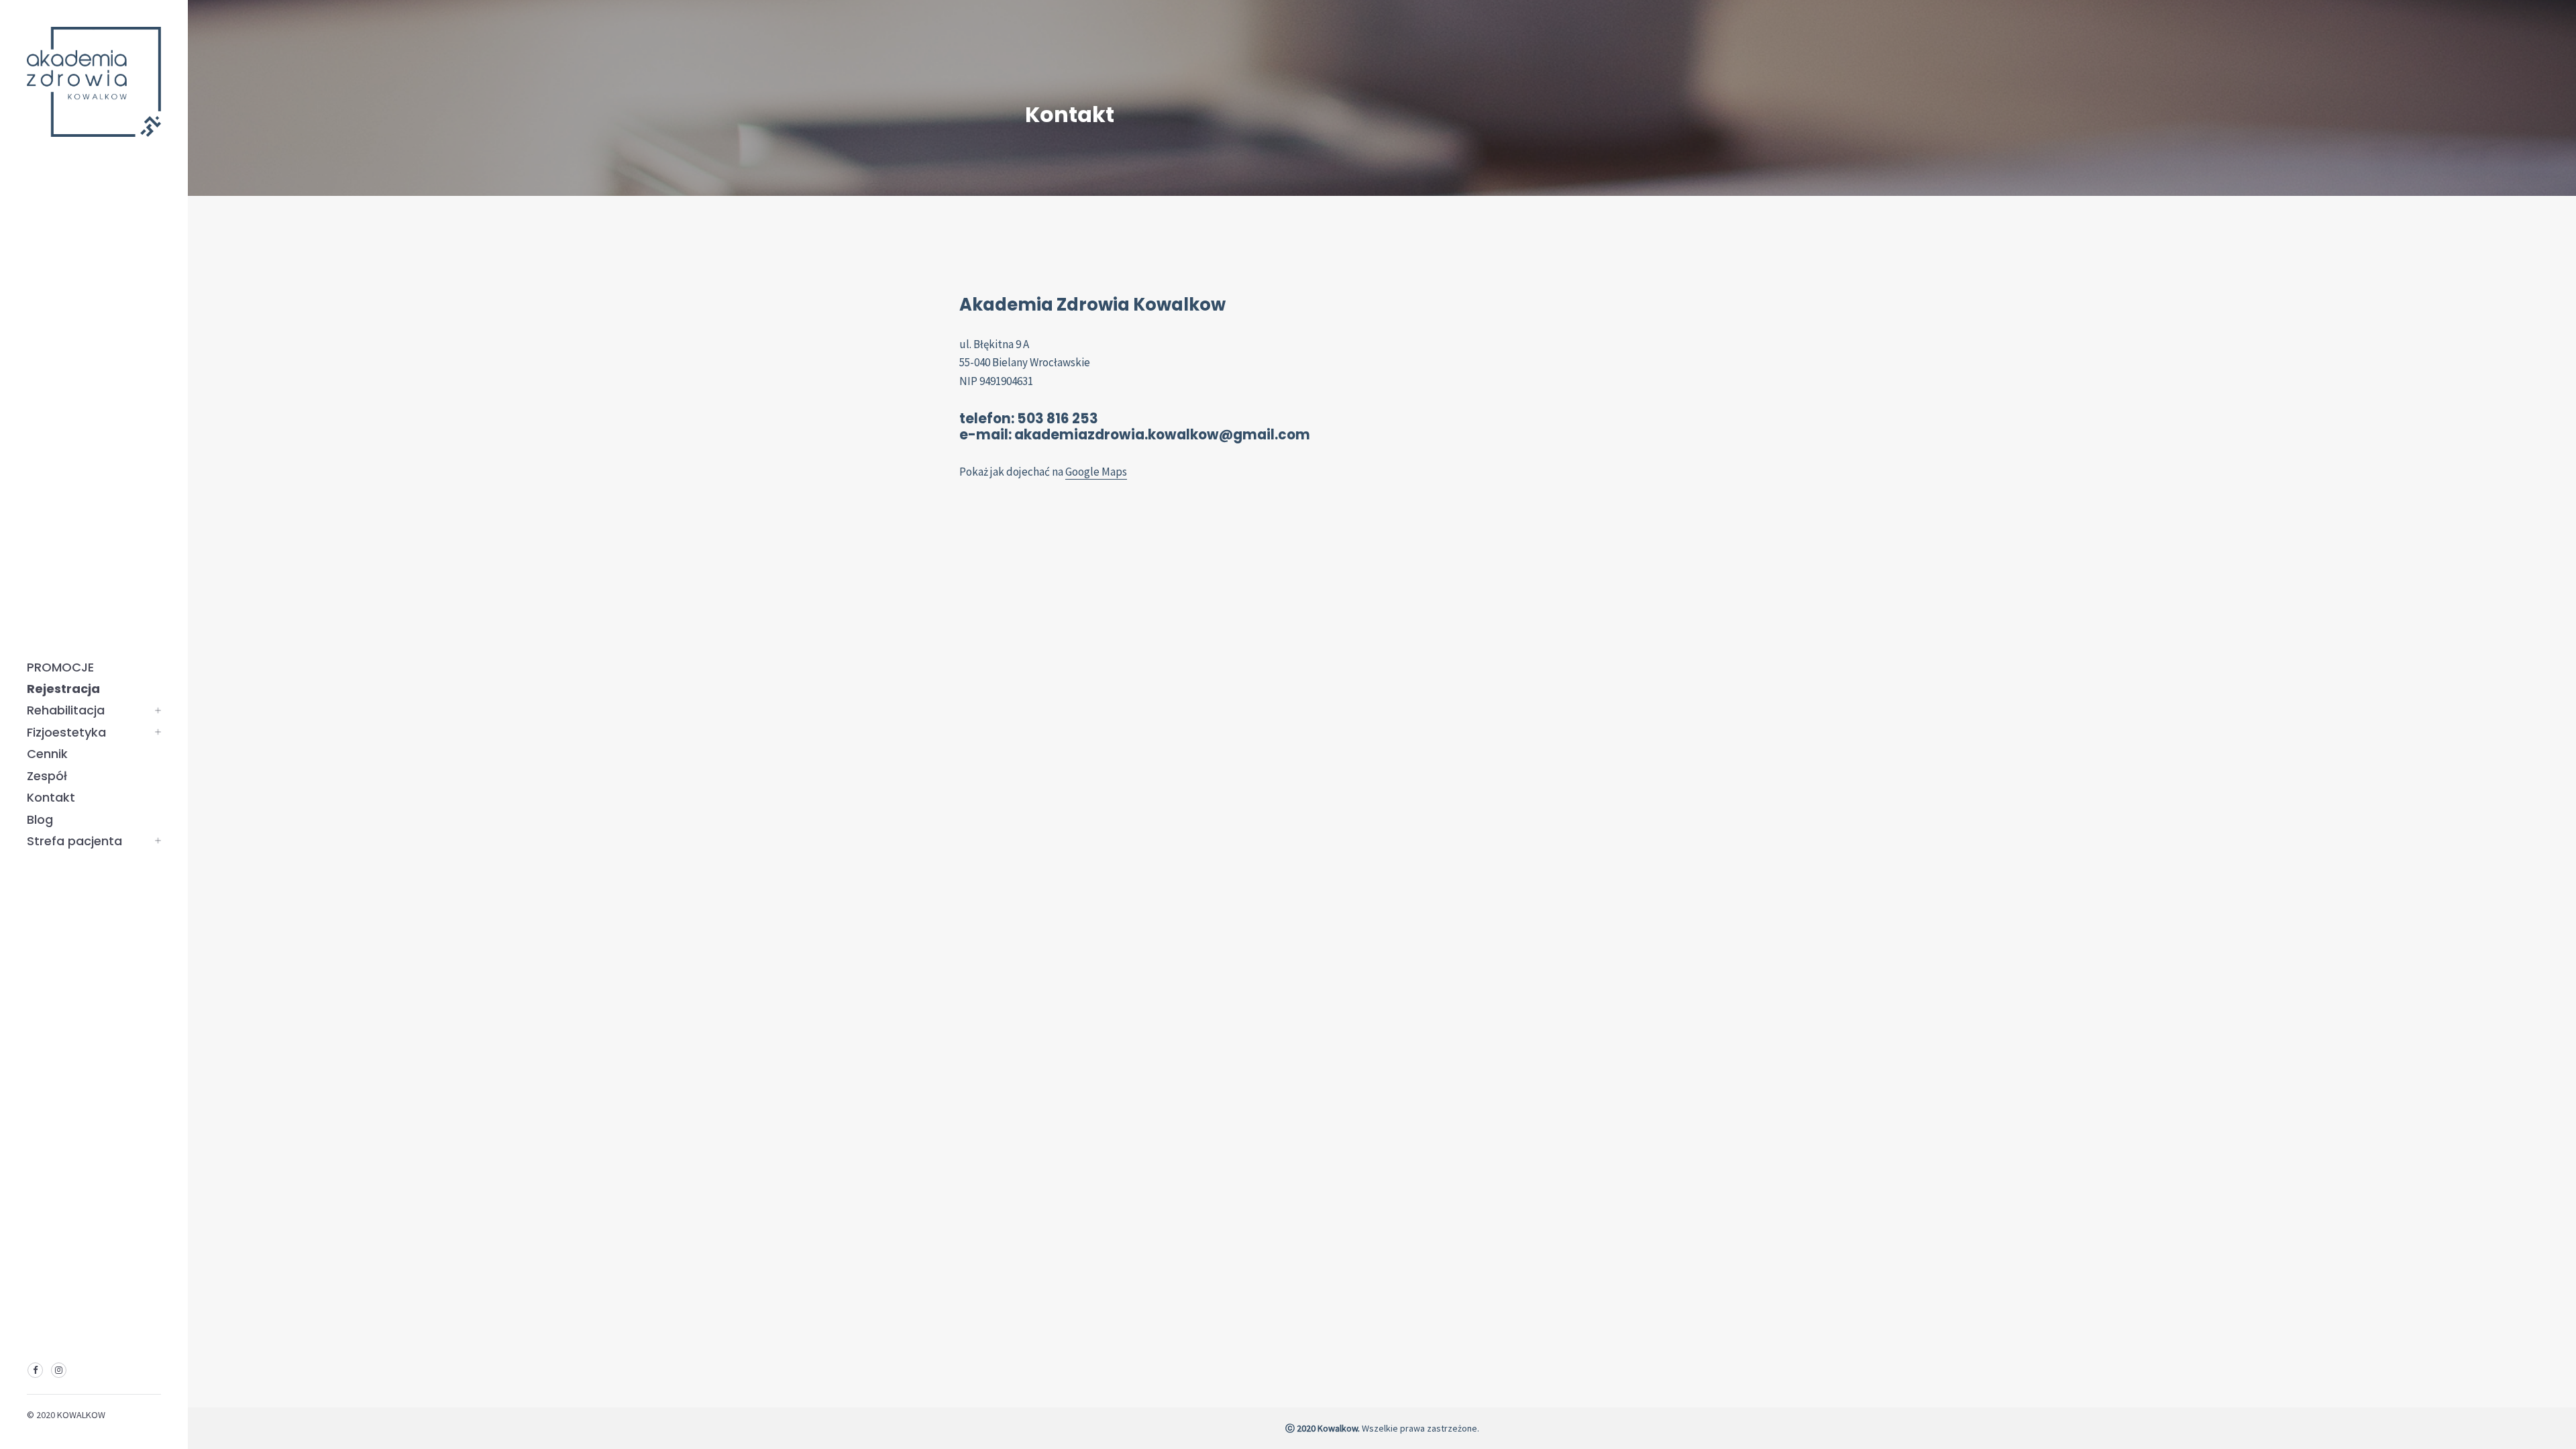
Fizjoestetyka (66, 732)
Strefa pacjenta (74, 841)
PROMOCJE (60, 667)
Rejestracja (63, 689)
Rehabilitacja (66, 710)
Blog (40, 819)
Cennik (47, 754)
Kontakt (51, 797)
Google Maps (1096, 472)
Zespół (47, 776)
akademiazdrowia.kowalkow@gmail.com (1162, 435)
